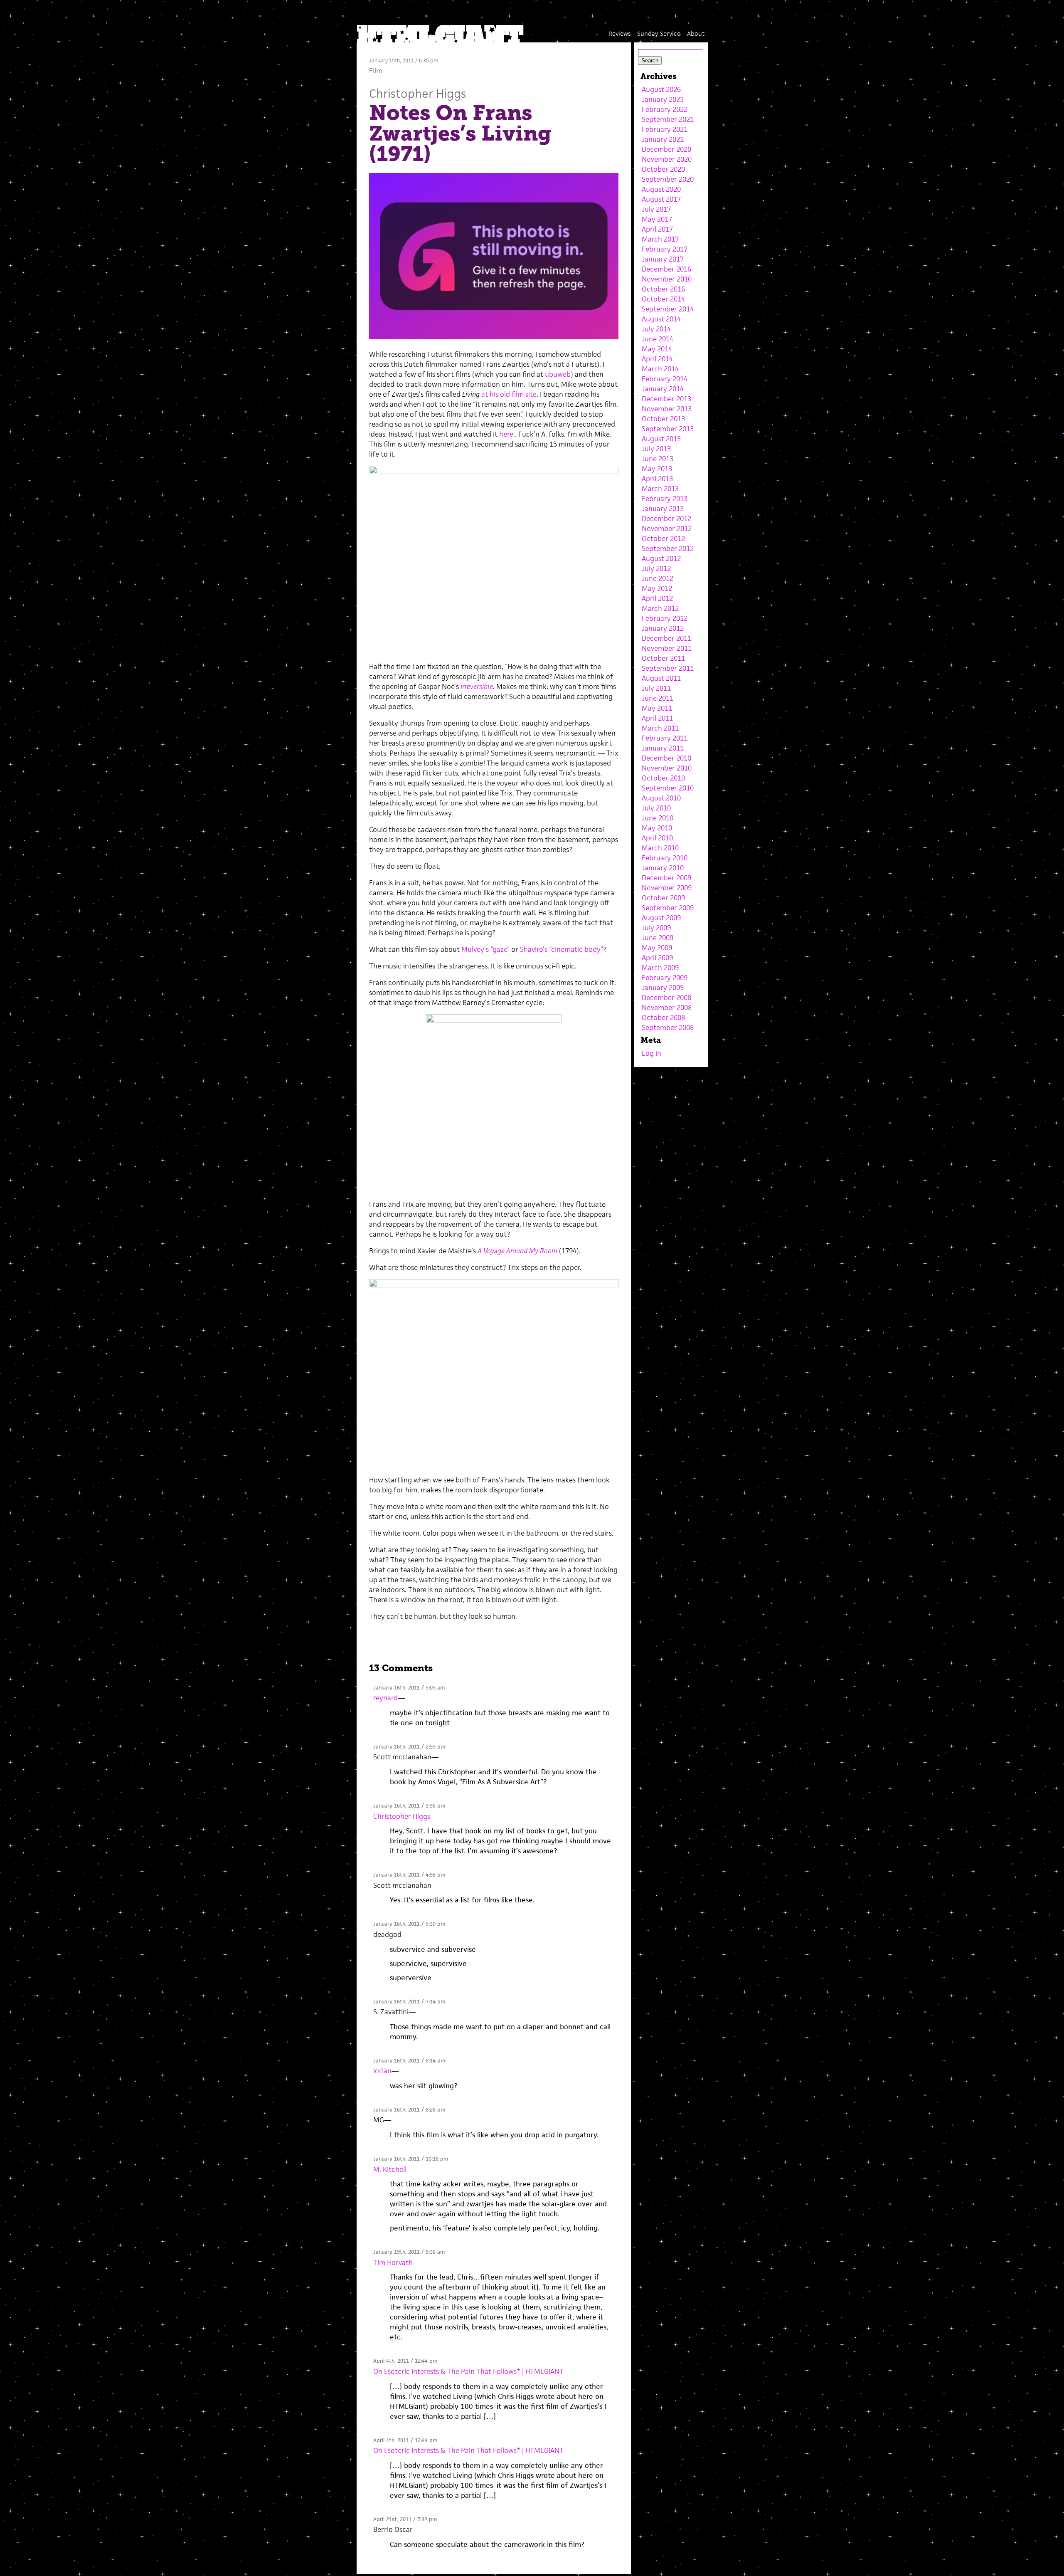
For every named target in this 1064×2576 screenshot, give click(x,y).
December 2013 (666, 399)
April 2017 (657, 229)
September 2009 (668, 908)
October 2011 (663, 658)
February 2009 (665, 978)
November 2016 (667, 279)
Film (376, 71)
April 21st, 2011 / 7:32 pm (405, 2519)
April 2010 (657, 838)
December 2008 (666, 998)
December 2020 (666, 149)
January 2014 (663, 389)
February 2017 (665, 249)
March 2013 (660, 489)
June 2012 (658, 578)
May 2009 (657, 948)
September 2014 (668, 309)
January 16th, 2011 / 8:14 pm (409, 2061)
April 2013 (657, 479)
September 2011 (668, 668)
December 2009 (666, 878)
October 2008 (663, 1018)
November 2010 (667, 768)
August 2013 (661, 439)
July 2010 (656, 808)
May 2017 (657, 219)
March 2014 (660, 369)
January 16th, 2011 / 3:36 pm (409, 1806)
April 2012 (657, 598)
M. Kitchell (390, 2169)
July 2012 (656, 568)
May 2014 (657, 349)
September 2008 (668, 1027)
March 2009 (660, 968)
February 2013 (665, 499)
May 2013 (657, 469)
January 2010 (663, 868)
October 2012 (663, 538)
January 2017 (663, 259)
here (507, 434)
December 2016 (666, 269)
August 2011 (661, 678)
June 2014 (658, 339)
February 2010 (665, 858)
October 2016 (663, 289)
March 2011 (660, 728)
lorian (382, 2071)
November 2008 (667, 1008)
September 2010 (668, 788)
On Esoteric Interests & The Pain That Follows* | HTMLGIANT (468, 2371)
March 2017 (660, 239)
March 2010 (660, 848)
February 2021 (665, 129)
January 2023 (663, 99)
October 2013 (663, 419)
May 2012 (657, 588)
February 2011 (665, 738)
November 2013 (667, 409)
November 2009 (667, 888)
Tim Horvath (393, 2262)
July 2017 (656, 209)
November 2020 (667, 159)
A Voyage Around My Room (517, 1251)
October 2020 (663, 169)
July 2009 (656, 928)
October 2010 (663, 778)
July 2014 (656, 329)
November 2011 (667, 648)
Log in (651, 1053)
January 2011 (663, 748)
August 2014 (661, 319)
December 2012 (666, 519)
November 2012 (667, 529)
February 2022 (665, 109)
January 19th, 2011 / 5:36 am (409, 2252)
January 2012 (663, 628)
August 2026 (661, 89)
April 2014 (657, 359)
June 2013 (658, 459)
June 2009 (658, 938)
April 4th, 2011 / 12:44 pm (405, 2361)
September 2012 (668, 548)
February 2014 (665, 379)
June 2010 (658, 818)
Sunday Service (659, 33)
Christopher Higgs (417, 93)
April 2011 (657, 718)
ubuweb (558, 374)
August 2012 (661, 558)
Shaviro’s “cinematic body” (562, 949)
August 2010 (661, 798)
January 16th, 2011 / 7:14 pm (409, 2002)
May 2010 (657, 828)
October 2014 (663, 299)
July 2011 (656, 688)
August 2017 (661, 199)
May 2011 (657, 708)
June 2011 (658, 698)
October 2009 (663, 898)
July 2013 (656, 449)
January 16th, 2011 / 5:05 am (409, 1688)
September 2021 (668, 119)
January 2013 (663, 509)
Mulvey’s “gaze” (485, 949)
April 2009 (657, 958)
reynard (385, 1698)
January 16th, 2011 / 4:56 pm (409, 1875)
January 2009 (663, 988)
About (696, 33)
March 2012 (660, 608)
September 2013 (668, 429)
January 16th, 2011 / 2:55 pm (409, 1747)
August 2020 (661, 189)
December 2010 (666, 758)
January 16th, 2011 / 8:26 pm (409, 2110)
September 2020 (668, 179)
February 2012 (665, 618)
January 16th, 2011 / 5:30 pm (409, 1924)
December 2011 (666, 638)
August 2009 (661, 918)
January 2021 (663, 139)
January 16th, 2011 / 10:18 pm (411, 2159)
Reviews (619, 33)
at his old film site (509, 394)
